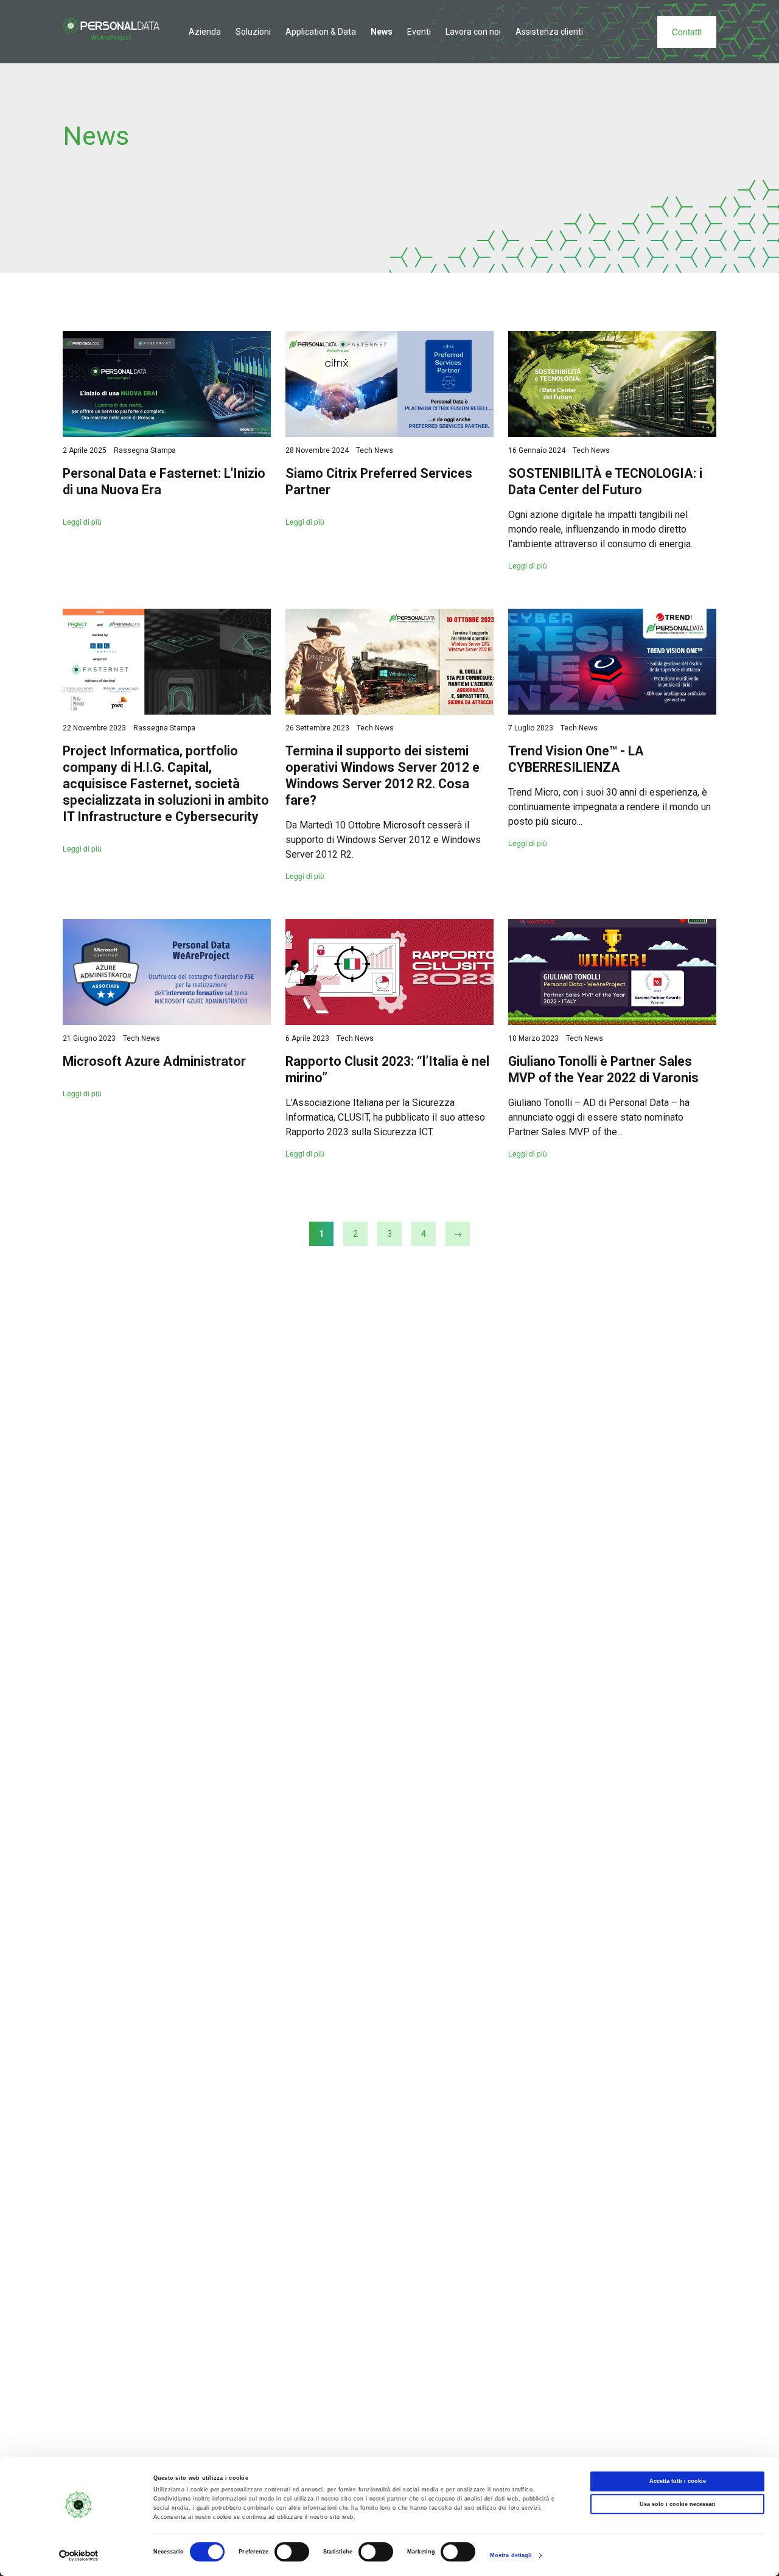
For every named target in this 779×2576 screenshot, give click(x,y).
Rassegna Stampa (145, 450)
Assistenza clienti (549, 32)
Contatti (687, 32)
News (382, 32)
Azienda (205, 32)
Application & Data (321, 32)
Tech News (375, 450)
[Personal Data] (111, 29)
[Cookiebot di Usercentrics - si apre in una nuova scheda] (79, 2556)
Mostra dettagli (511, 2556)
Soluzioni (253, 32)
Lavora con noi (473, 32)
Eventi (419, 32)
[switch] (292, 2552)
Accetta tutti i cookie (678, 2482)
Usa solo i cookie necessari (678, 2504)
